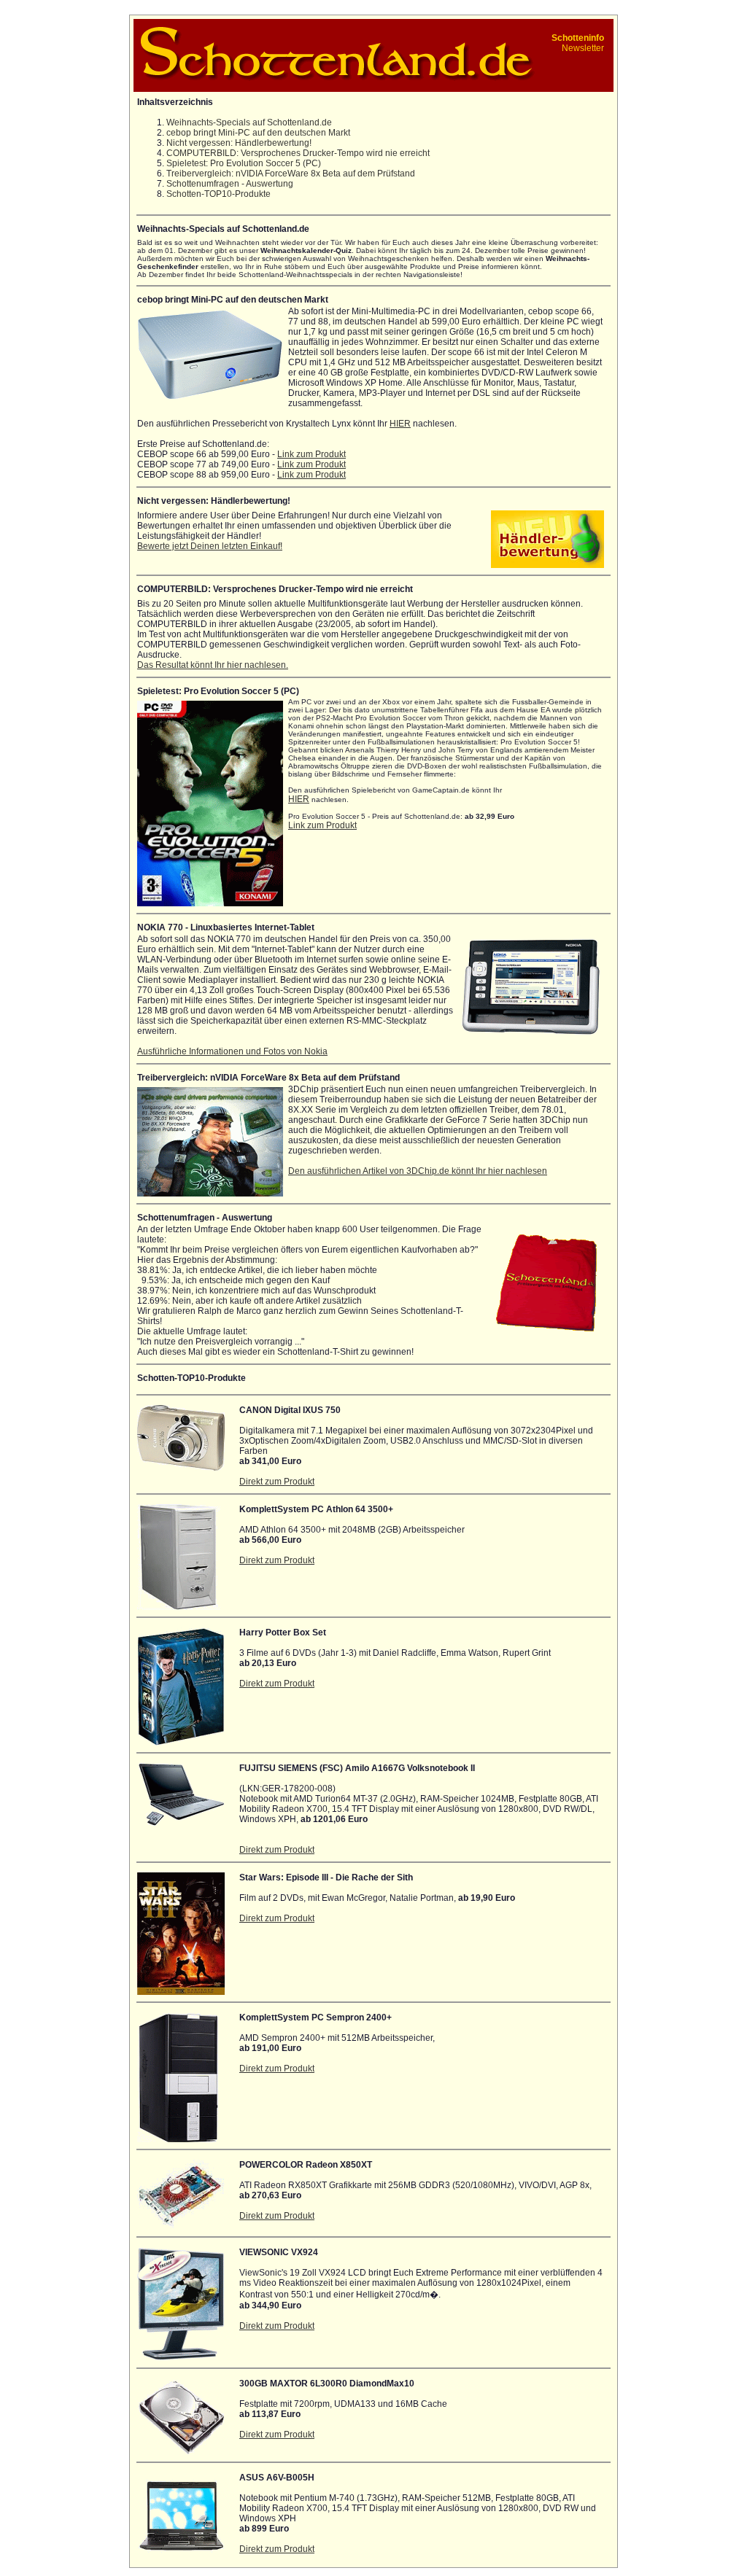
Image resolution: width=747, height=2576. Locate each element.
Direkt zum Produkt (277, 1482)
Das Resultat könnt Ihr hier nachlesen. (213, 665)
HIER (400, 424)
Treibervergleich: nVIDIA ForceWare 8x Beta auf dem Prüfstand (291, 174)
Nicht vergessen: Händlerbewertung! (239, 143)
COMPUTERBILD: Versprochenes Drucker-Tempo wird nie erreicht (298, 153)
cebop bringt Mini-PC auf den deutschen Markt (258, 133)
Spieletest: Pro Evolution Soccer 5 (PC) (244, 163)
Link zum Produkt (311, 454)
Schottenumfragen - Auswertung (230, 184)
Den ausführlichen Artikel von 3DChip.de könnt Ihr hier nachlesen (418, 1171)
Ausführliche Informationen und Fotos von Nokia (232, 1051)
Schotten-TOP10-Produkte (218, 194)
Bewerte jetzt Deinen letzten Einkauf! (210, 546)
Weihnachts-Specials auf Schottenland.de (249, 122)
